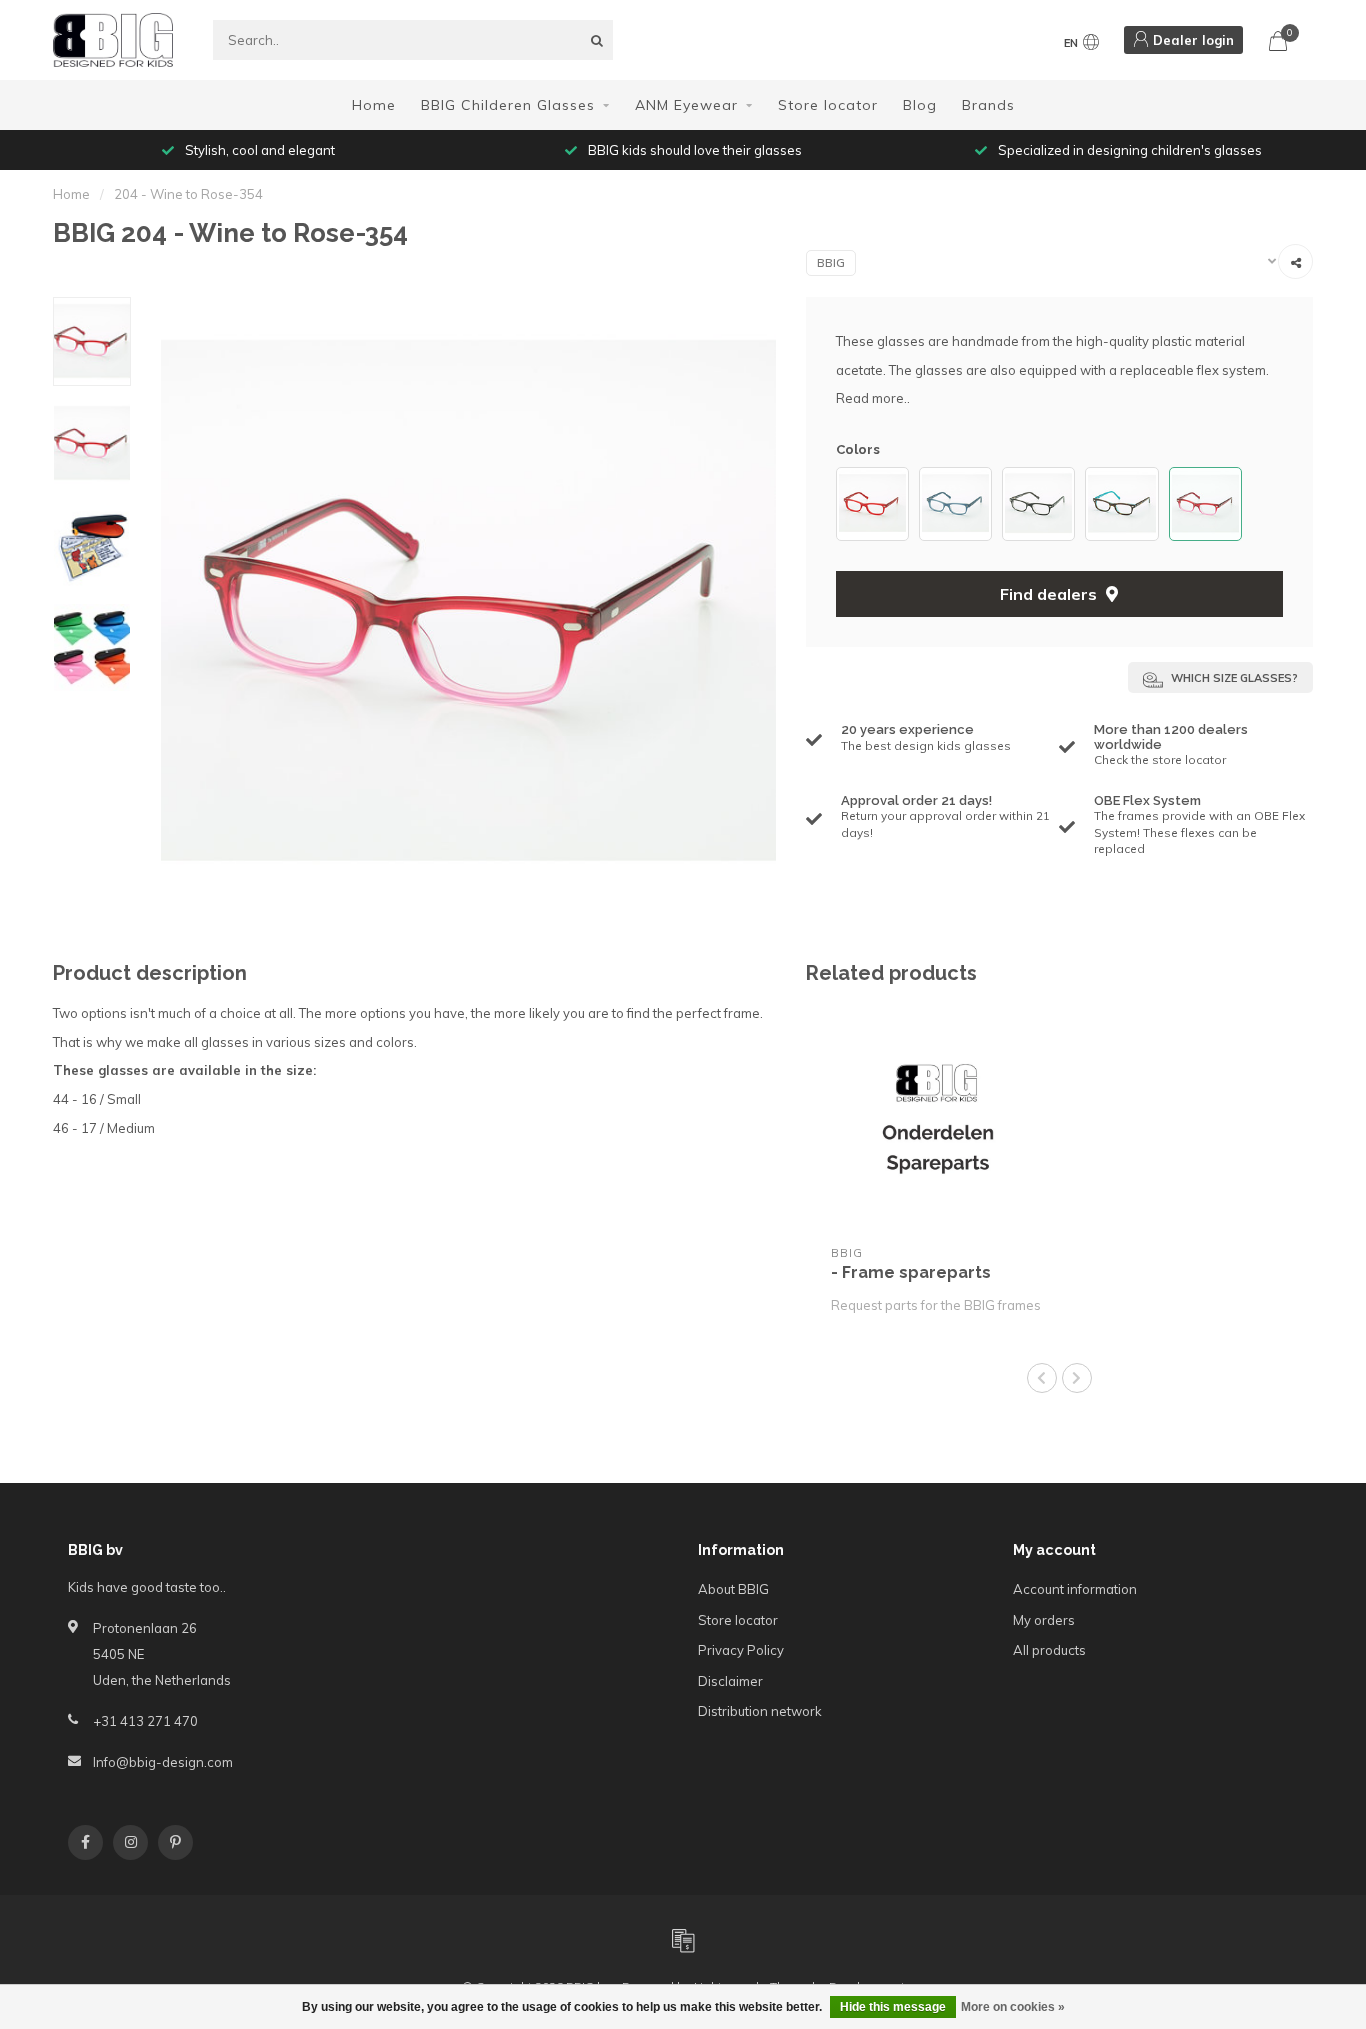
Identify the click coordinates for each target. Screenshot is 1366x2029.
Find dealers (1050, 594)
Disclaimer (730, 1681)
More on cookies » (1013, 2007)
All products (1049, 1650)
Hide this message (893, 2007)
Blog (920, 105)
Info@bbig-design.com (163, 1762)
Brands (988, 105)
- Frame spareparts (911, 1272)
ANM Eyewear (686, 105)
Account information (1075, 1589)
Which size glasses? (1233, 678)
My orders (1044, 1620)
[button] (846, 503)
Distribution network (760, 1711)
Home (374, 105)
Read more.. (873, 398)
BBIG (831, 263)
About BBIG (733, 1589)
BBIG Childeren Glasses (508, 105)
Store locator (828, 105)
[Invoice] (683, 1940)
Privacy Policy (741, 1650)
